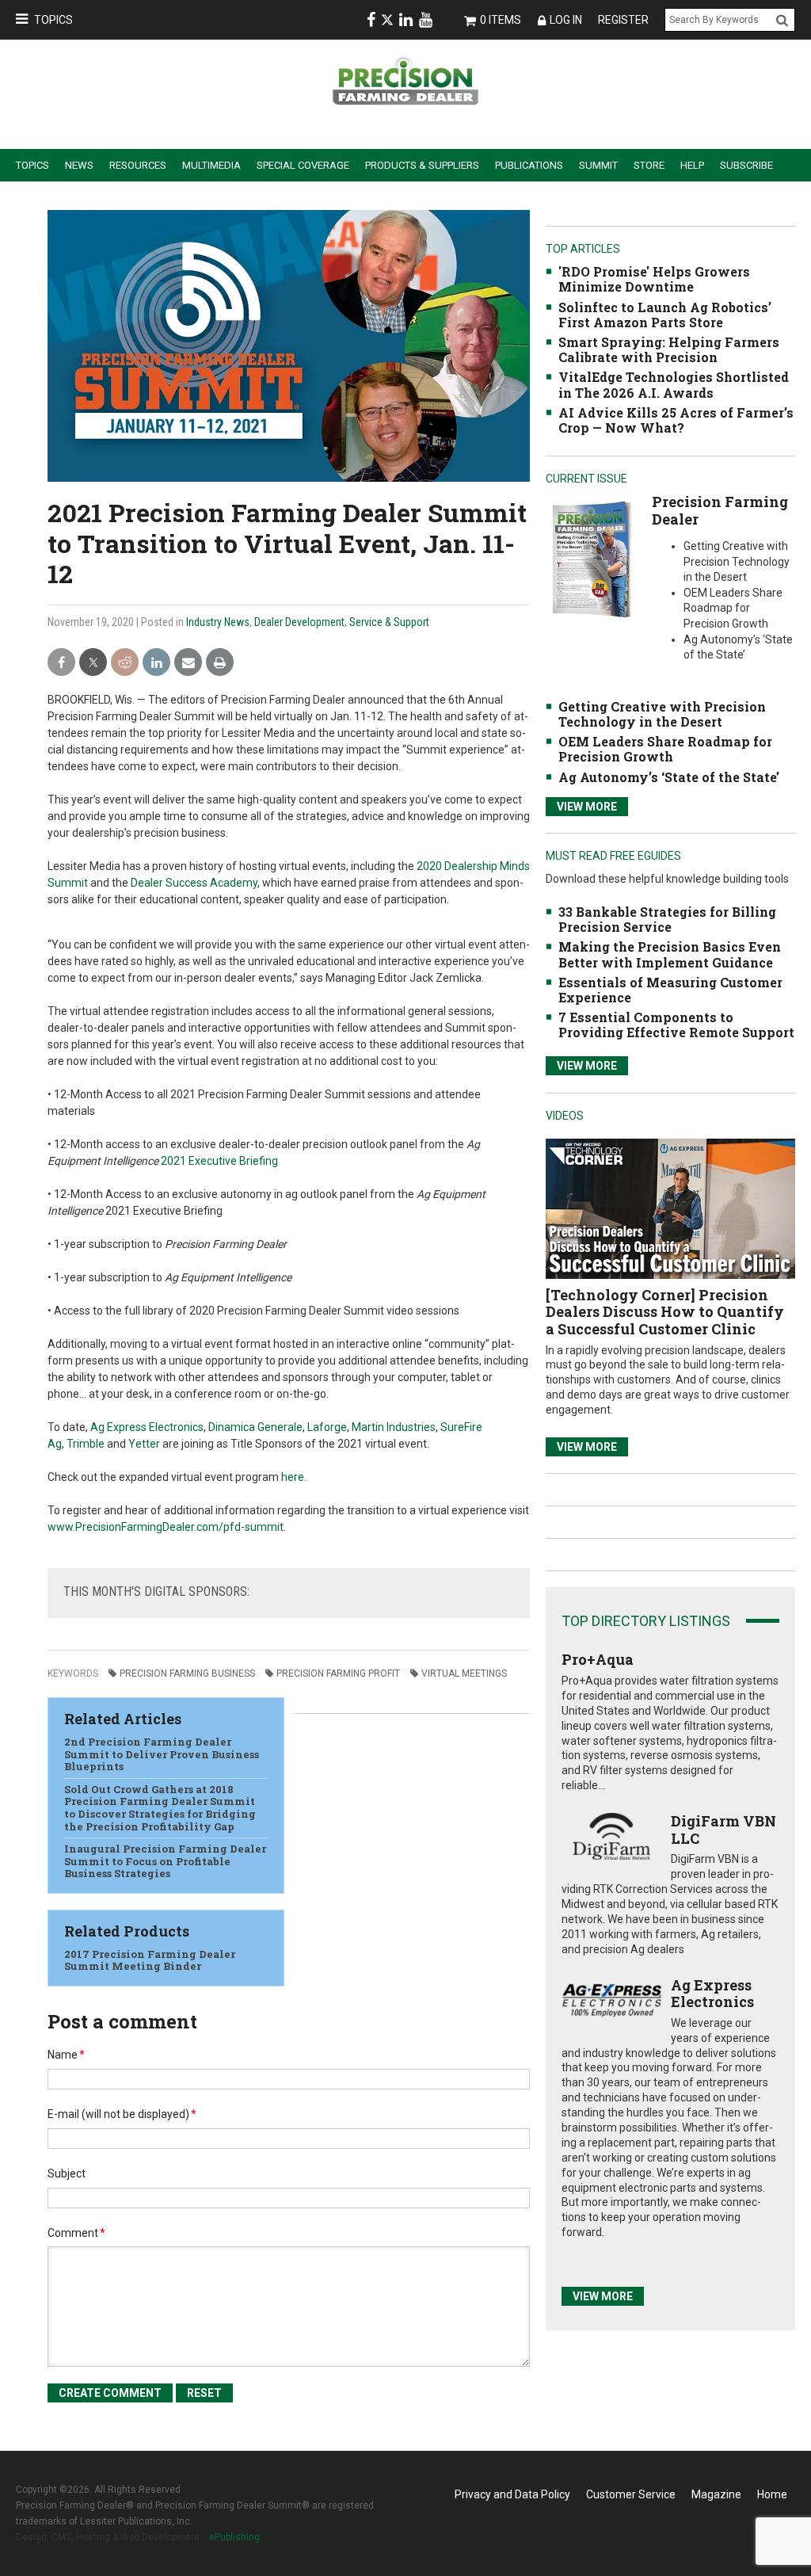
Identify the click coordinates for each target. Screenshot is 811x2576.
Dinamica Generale (255, 1427)
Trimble (86, 1444)
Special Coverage (303, 165)
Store (649, 165)
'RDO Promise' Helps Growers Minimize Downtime (654, 279)
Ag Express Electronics (147, 1427)
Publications (529, 165)
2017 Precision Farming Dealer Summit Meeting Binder (150, 1960)
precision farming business (187, 1673)
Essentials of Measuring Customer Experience (670, 990)
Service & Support (389, 622)
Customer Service (631, 2494)
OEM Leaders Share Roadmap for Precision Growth (665, 749)
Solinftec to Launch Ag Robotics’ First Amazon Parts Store (665, 315)
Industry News (218, 622)
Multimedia (211, 165)
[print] (220, 663)
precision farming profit (338, 1673)
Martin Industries (394, 1427)
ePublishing (234, 2537)
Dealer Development (299, 622)
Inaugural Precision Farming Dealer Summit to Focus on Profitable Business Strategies (165, 1861)
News (79, 165)
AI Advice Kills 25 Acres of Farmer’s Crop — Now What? (676, 420)
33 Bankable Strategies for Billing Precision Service (667, 919)
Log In (566, 20)
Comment (76, 2233)
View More (587, 807)
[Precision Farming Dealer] (591, 559)
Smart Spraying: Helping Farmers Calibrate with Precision (669, 349)
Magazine (716, 2494)
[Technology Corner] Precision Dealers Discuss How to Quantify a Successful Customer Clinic (665, 1312)
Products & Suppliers (422, 165)
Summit (598, 165)
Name (66, 2055)
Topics (53, 20)
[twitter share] (93, 663)
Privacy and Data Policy (512, 2494)
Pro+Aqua (598, 1659)
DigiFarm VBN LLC (723, 1830)
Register (623, 20)
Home (772, 2494)
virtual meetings (464, 1673)
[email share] (188, 663)
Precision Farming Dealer (720, 510)
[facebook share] (61, 663)
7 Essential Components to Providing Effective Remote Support (676, 1025)
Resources (138, 165)
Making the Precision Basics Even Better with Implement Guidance (670, 954)
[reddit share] (125, 663)
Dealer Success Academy (194, 883)
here (293, 1477)
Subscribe (746, 165)
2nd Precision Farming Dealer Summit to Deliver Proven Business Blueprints (162, 1754)
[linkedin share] (156, 663)
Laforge (327, 1427)
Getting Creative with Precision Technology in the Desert (662, 714)
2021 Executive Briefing (219, 1161)
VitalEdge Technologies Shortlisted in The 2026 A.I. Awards (674, 384)
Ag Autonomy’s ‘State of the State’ (669, 777)
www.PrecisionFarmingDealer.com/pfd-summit (166, 1527)
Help (692, 165)
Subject (67, 2173)
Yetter (144, 1444)
